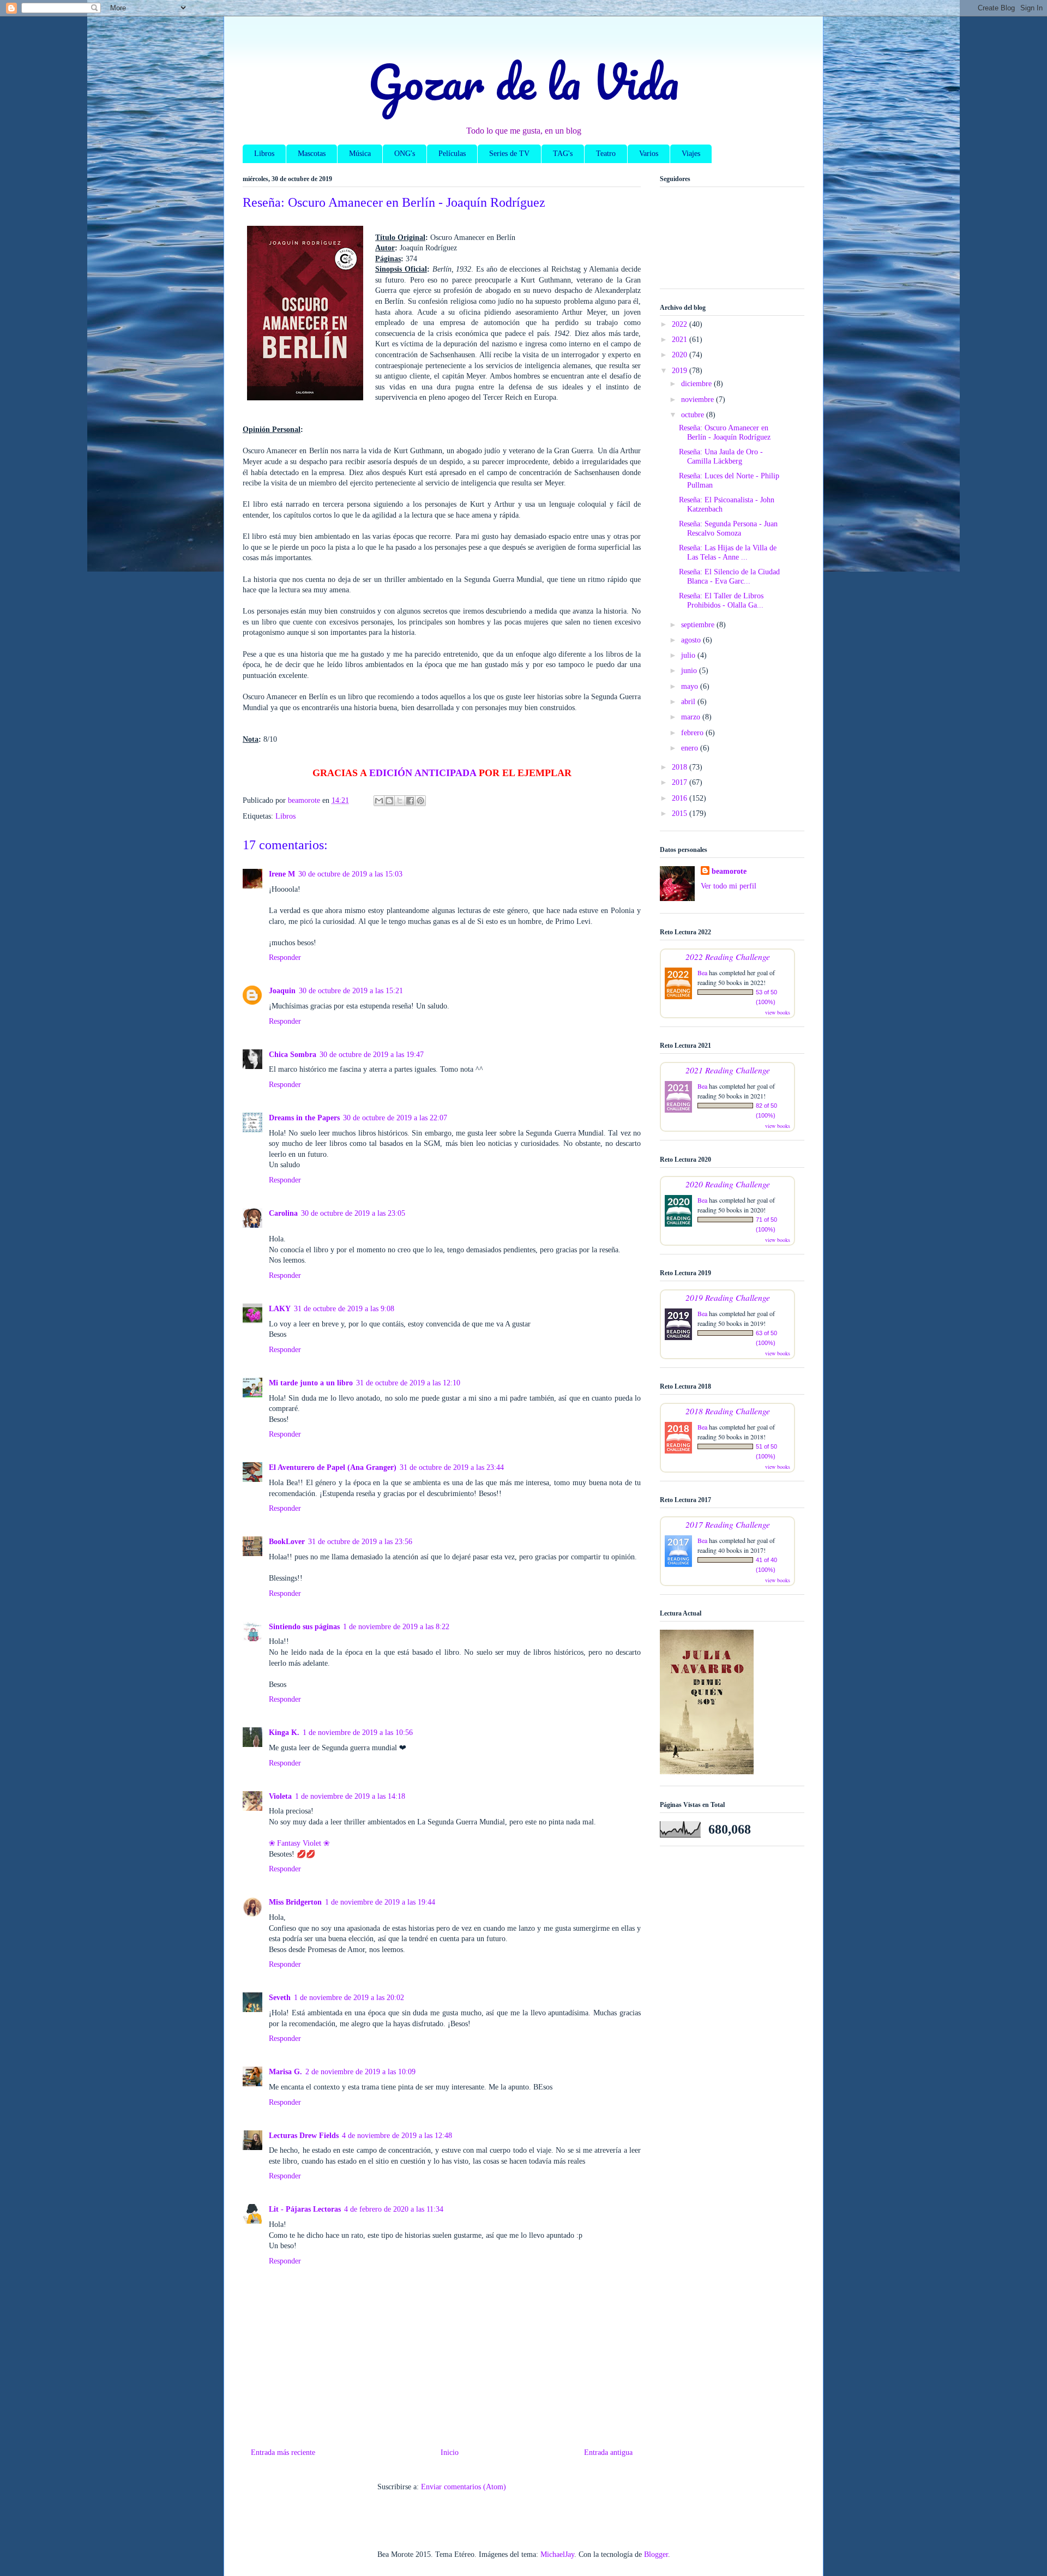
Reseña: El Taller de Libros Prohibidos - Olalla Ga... (721, 601)
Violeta (280, 1796)
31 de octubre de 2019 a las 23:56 (360, 1542)
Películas (452, 154)
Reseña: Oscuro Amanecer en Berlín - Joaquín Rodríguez (725, 433)
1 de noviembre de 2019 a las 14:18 (350, 1796)
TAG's (563, 154)
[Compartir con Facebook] (410, 801)
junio (690, 671)
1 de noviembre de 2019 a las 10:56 (358, 1733)
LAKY (280, 1309)
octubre (694, 415)
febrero (693, 733)
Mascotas (312, 154)
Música (360, 154)
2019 (681, 371)
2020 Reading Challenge (728, 1184)
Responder (285, 957)
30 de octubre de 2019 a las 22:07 (395, 1118)
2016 (681, 798)
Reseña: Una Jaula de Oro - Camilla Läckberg (721, 457)
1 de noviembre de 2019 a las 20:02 (349, 1998)
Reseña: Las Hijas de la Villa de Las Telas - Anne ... (728, 553)
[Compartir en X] (400, 801)
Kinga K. (284, 1733)
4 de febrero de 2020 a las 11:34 (394, 2209)
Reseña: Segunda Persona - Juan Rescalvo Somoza (728, 529)
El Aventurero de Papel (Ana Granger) (333, 1467)
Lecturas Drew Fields (304, 2136)
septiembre (699, 625)
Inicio (450, 2452)
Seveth (280, 1998)
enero (691, 748)
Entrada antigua (608, 2452)
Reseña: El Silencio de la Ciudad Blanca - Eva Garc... (729, 577)
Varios (649, 154)
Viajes (691, 154)
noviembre (699, 400)
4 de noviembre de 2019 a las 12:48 (397, 2136)
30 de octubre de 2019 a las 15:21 (351, 991)
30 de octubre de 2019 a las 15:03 (350, 874)
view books (778, 1012)
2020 (681, 355)
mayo (691, 686)
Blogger (656, 2554)
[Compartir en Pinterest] (420, 801)
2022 (681, 324)
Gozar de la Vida (523, 81)
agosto (692, 640)
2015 (681, 813)
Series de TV (509, 154)
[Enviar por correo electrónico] (379, 801)
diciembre (697, 384)
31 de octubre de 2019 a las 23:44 (452, 1467)
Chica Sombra (293, 1055)
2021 (681, 340)
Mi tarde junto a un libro (311, 1383)
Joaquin (282, 991)
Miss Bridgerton (295, 1902)
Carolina (283, 1213)
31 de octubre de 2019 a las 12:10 (408, 1383)
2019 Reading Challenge (728, 1297)
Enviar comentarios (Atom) (464, 2487)
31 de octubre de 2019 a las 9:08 (344, 1309)
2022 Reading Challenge (728, 956)
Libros (264, 154)
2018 (681, 767)
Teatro (606, 154)
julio (689, 655)
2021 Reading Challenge (728, 1070)
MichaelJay (557, 2554)
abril (689, 702)
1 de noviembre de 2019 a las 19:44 (380, 1902)
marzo (692, 717)
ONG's (405, 154)
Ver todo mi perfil (729, 886)
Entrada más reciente (283, 2452)
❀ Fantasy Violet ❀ (299, 1843)
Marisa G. (285, 2072)
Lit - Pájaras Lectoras (305, 2209)
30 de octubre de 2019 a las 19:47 (372, 1055)
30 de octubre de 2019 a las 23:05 (353, 1213)
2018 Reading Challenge (728, 1411)
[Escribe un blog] (389, 801)
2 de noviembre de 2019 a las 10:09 (360, 2072)
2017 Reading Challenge (728, 1524)
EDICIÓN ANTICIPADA (423, 773)
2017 (681, 782)
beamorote (729, 871)
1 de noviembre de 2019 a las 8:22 (396, 1627)
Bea (702, 972)
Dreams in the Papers (304, 1118)
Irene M (282, 874)
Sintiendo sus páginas (304, 1627)
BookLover (287, 1542)
